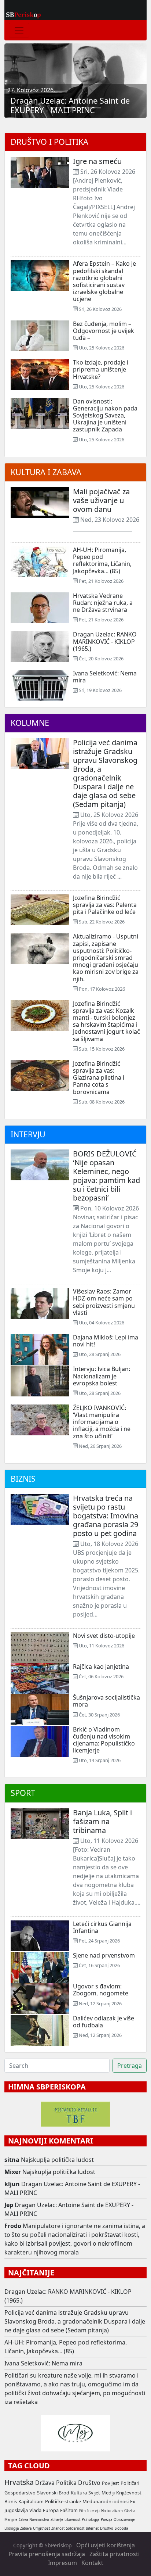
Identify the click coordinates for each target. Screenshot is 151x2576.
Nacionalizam (112, 2511)
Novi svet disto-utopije (104, 1636)
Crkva (23, 2520)
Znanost (58, 2528)
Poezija (106, 2520)
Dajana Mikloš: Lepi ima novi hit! (106, 1341)
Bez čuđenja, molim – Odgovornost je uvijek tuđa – (104, 331)
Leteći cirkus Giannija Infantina (102, 1927)
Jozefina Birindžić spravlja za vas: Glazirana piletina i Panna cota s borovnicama (99, 1078)
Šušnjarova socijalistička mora (106, 1701)
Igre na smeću (97, 161)
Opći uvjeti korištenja (106, 2545)
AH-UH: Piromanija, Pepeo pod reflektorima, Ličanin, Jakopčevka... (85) (102, 560)
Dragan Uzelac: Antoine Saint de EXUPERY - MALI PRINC (70, 105)
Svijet (94, 2493)
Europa (51, 2510)
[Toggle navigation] (19, 30)
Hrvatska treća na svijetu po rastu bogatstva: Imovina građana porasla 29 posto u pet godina (106, 1516)
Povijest (111, 2483)
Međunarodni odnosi (106, 2501)
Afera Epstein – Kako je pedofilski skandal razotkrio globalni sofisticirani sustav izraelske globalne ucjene (104, 281)
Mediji (108, 2493)
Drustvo (107, 2528)
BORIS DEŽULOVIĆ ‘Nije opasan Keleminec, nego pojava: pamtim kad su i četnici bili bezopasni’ (106, 1176)
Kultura (79, 2493)
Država (45, 2483)
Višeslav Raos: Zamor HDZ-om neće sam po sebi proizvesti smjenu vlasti (104, 1302)
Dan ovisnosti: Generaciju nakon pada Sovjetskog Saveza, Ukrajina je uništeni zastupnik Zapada (105, 415)
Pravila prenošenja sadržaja (47, 2554)
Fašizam (69, 2510)
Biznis (23, 1479)
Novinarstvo (39, 2520)
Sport (23, 1793)
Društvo (89, 2483)
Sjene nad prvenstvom (104, 1955)
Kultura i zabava (46, 472)
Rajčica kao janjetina (101, 1666)
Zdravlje (57, 2520)
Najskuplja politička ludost (57, 2160)
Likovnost (72, 2520)
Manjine (11, 2520)
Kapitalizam (31, 2501)
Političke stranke (63, 2501)
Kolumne (30, 723)
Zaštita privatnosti (115, 2554)
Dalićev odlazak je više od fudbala (104, 2022)
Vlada (35, 2510)
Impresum (62, 2563)
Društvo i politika (49, 142)
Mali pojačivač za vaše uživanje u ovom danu (101, 500)
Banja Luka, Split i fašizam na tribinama (102, 1821)
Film (82, 2511)
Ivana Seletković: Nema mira (105, 677)
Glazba (130, 2511)
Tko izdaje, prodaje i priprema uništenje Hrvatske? (101, 369)
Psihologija (91, 2520)
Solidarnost (75, 2528)
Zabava (26, 2528)
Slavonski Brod (53, 2493)
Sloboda (121, 2528)
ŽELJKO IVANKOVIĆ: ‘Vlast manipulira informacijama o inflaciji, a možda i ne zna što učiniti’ (102, 1422)
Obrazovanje (124, 2520)
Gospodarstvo (20, 2493)
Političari (130, 2483)
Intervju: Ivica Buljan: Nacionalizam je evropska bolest (102, 1376)
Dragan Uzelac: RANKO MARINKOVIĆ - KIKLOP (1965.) (105, 641)
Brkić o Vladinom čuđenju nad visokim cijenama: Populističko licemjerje (104, 1740)
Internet (92, 2528)
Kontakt (92, 2563)
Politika (66, 2483)
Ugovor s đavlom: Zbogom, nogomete (101, 1990)
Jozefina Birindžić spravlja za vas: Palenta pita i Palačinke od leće (105, 905)
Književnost (129, 2493)
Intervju (28, 1134)
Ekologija (12, 2528)
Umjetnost (41, 2528)
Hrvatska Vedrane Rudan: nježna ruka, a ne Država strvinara (103, 603)
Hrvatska (19, 2482)
